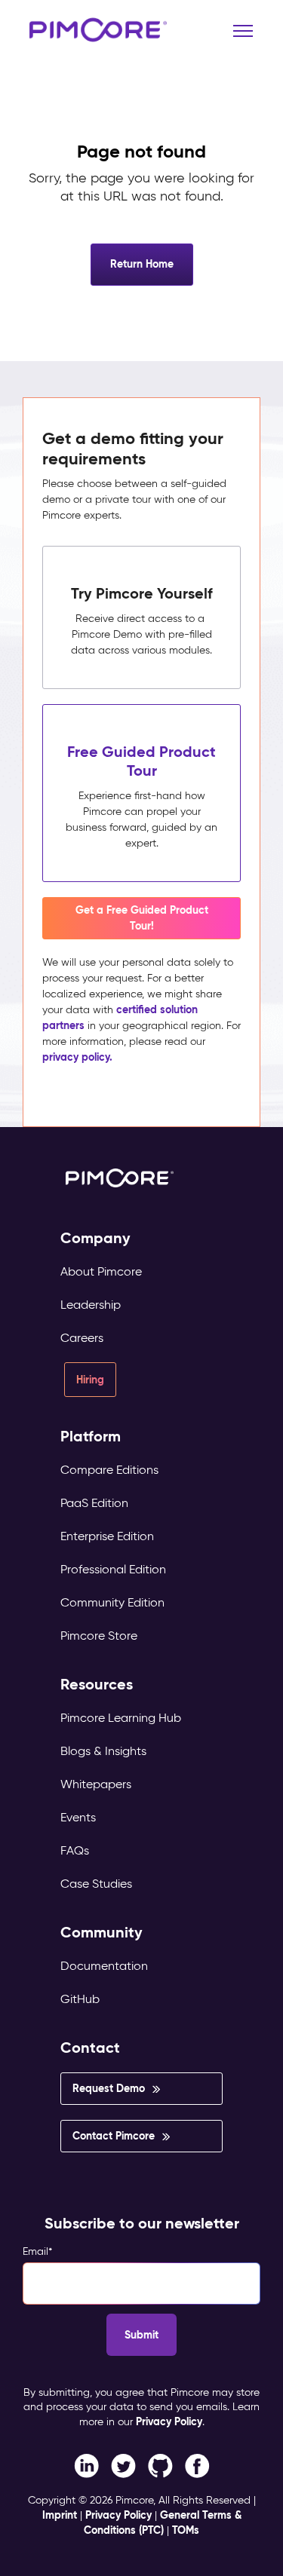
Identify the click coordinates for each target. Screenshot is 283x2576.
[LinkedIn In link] (197, 2465)
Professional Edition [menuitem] (113, 1569)
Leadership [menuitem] (91, 1305)
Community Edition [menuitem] (112, 1602)
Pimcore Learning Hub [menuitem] (121, 1718)
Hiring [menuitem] (90, 1380)
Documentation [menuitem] (104, 1966)
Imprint (60, 2515)
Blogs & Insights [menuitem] (103, 1751)
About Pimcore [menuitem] (101, 1271)
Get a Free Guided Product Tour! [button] (142, 918)
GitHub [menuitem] (80, 1999)
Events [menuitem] (78, 1817)
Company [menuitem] (95, 1238)
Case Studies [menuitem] (96, 1884)
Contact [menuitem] (90, 2048)
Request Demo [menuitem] (109, 2088)
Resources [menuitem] (97, 1685)
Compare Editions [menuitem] (109, 1470)
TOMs (186, 2530)
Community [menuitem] (102, 1933)
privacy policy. (77, 1057)
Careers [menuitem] (82, 1338)
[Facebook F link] (86, 2465)
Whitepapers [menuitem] (96, 1784)
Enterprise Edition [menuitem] (107, 1536)
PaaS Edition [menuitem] (94, 1503)
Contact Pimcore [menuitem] (114, 2136)
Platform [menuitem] (91, 1437)
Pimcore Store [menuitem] (99, 1636)
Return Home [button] (142, 264)
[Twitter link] (123, 2465)
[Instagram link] (160, 2465)
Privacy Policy (169, 2421)
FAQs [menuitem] (75, 1850)
